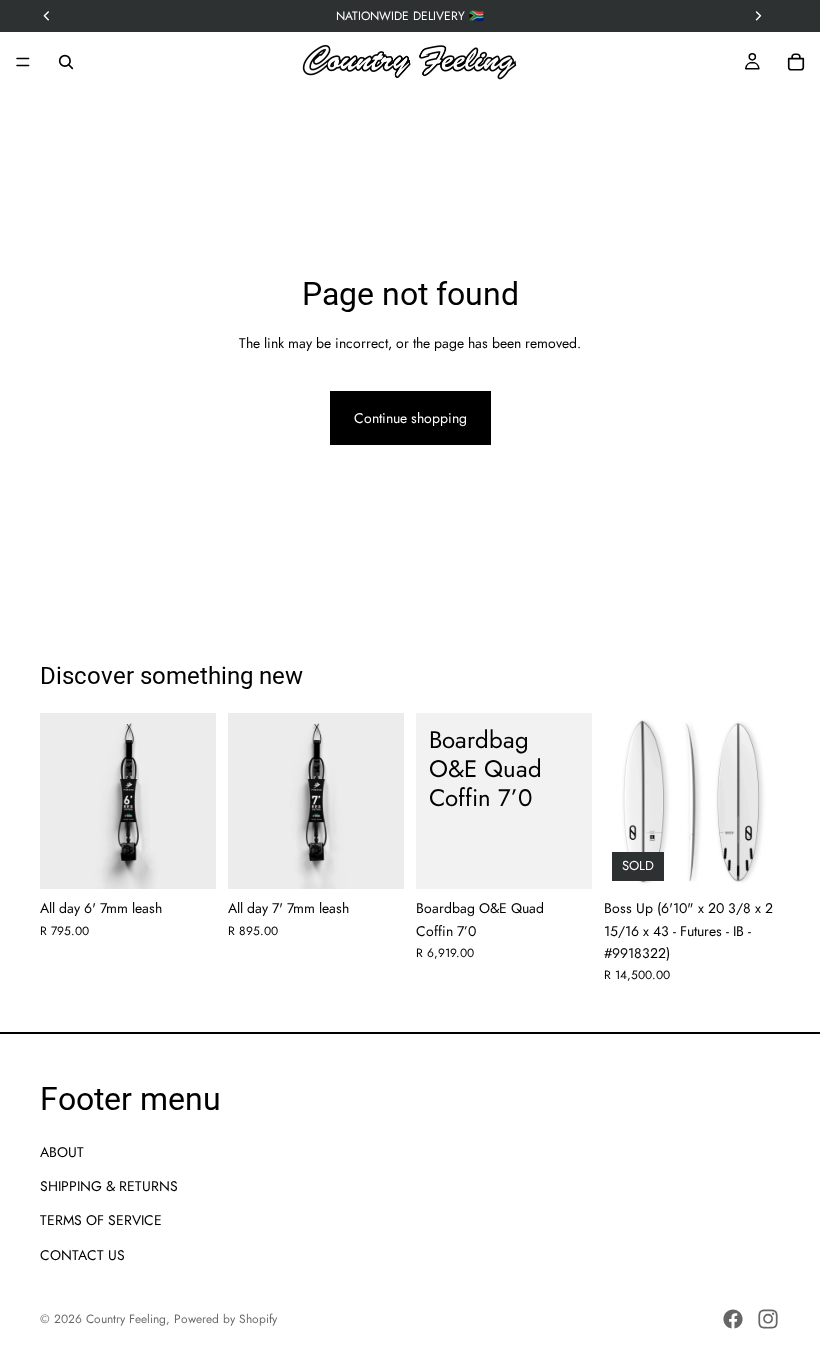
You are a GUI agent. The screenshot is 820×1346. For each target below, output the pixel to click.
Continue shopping (410, 418)
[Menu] (23, 62)
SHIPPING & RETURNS (109, 1186)
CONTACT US (82, 1255)
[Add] (185, 858)
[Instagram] (768, 1319)
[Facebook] (733, 1319)
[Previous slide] (626, 801)
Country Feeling (126, 1319)
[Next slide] (758, 801)
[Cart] (796, 62)
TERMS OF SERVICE (101, 1221)
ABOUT (62, 1152)
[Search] (66, 62)
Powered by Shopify (225, 1319)
